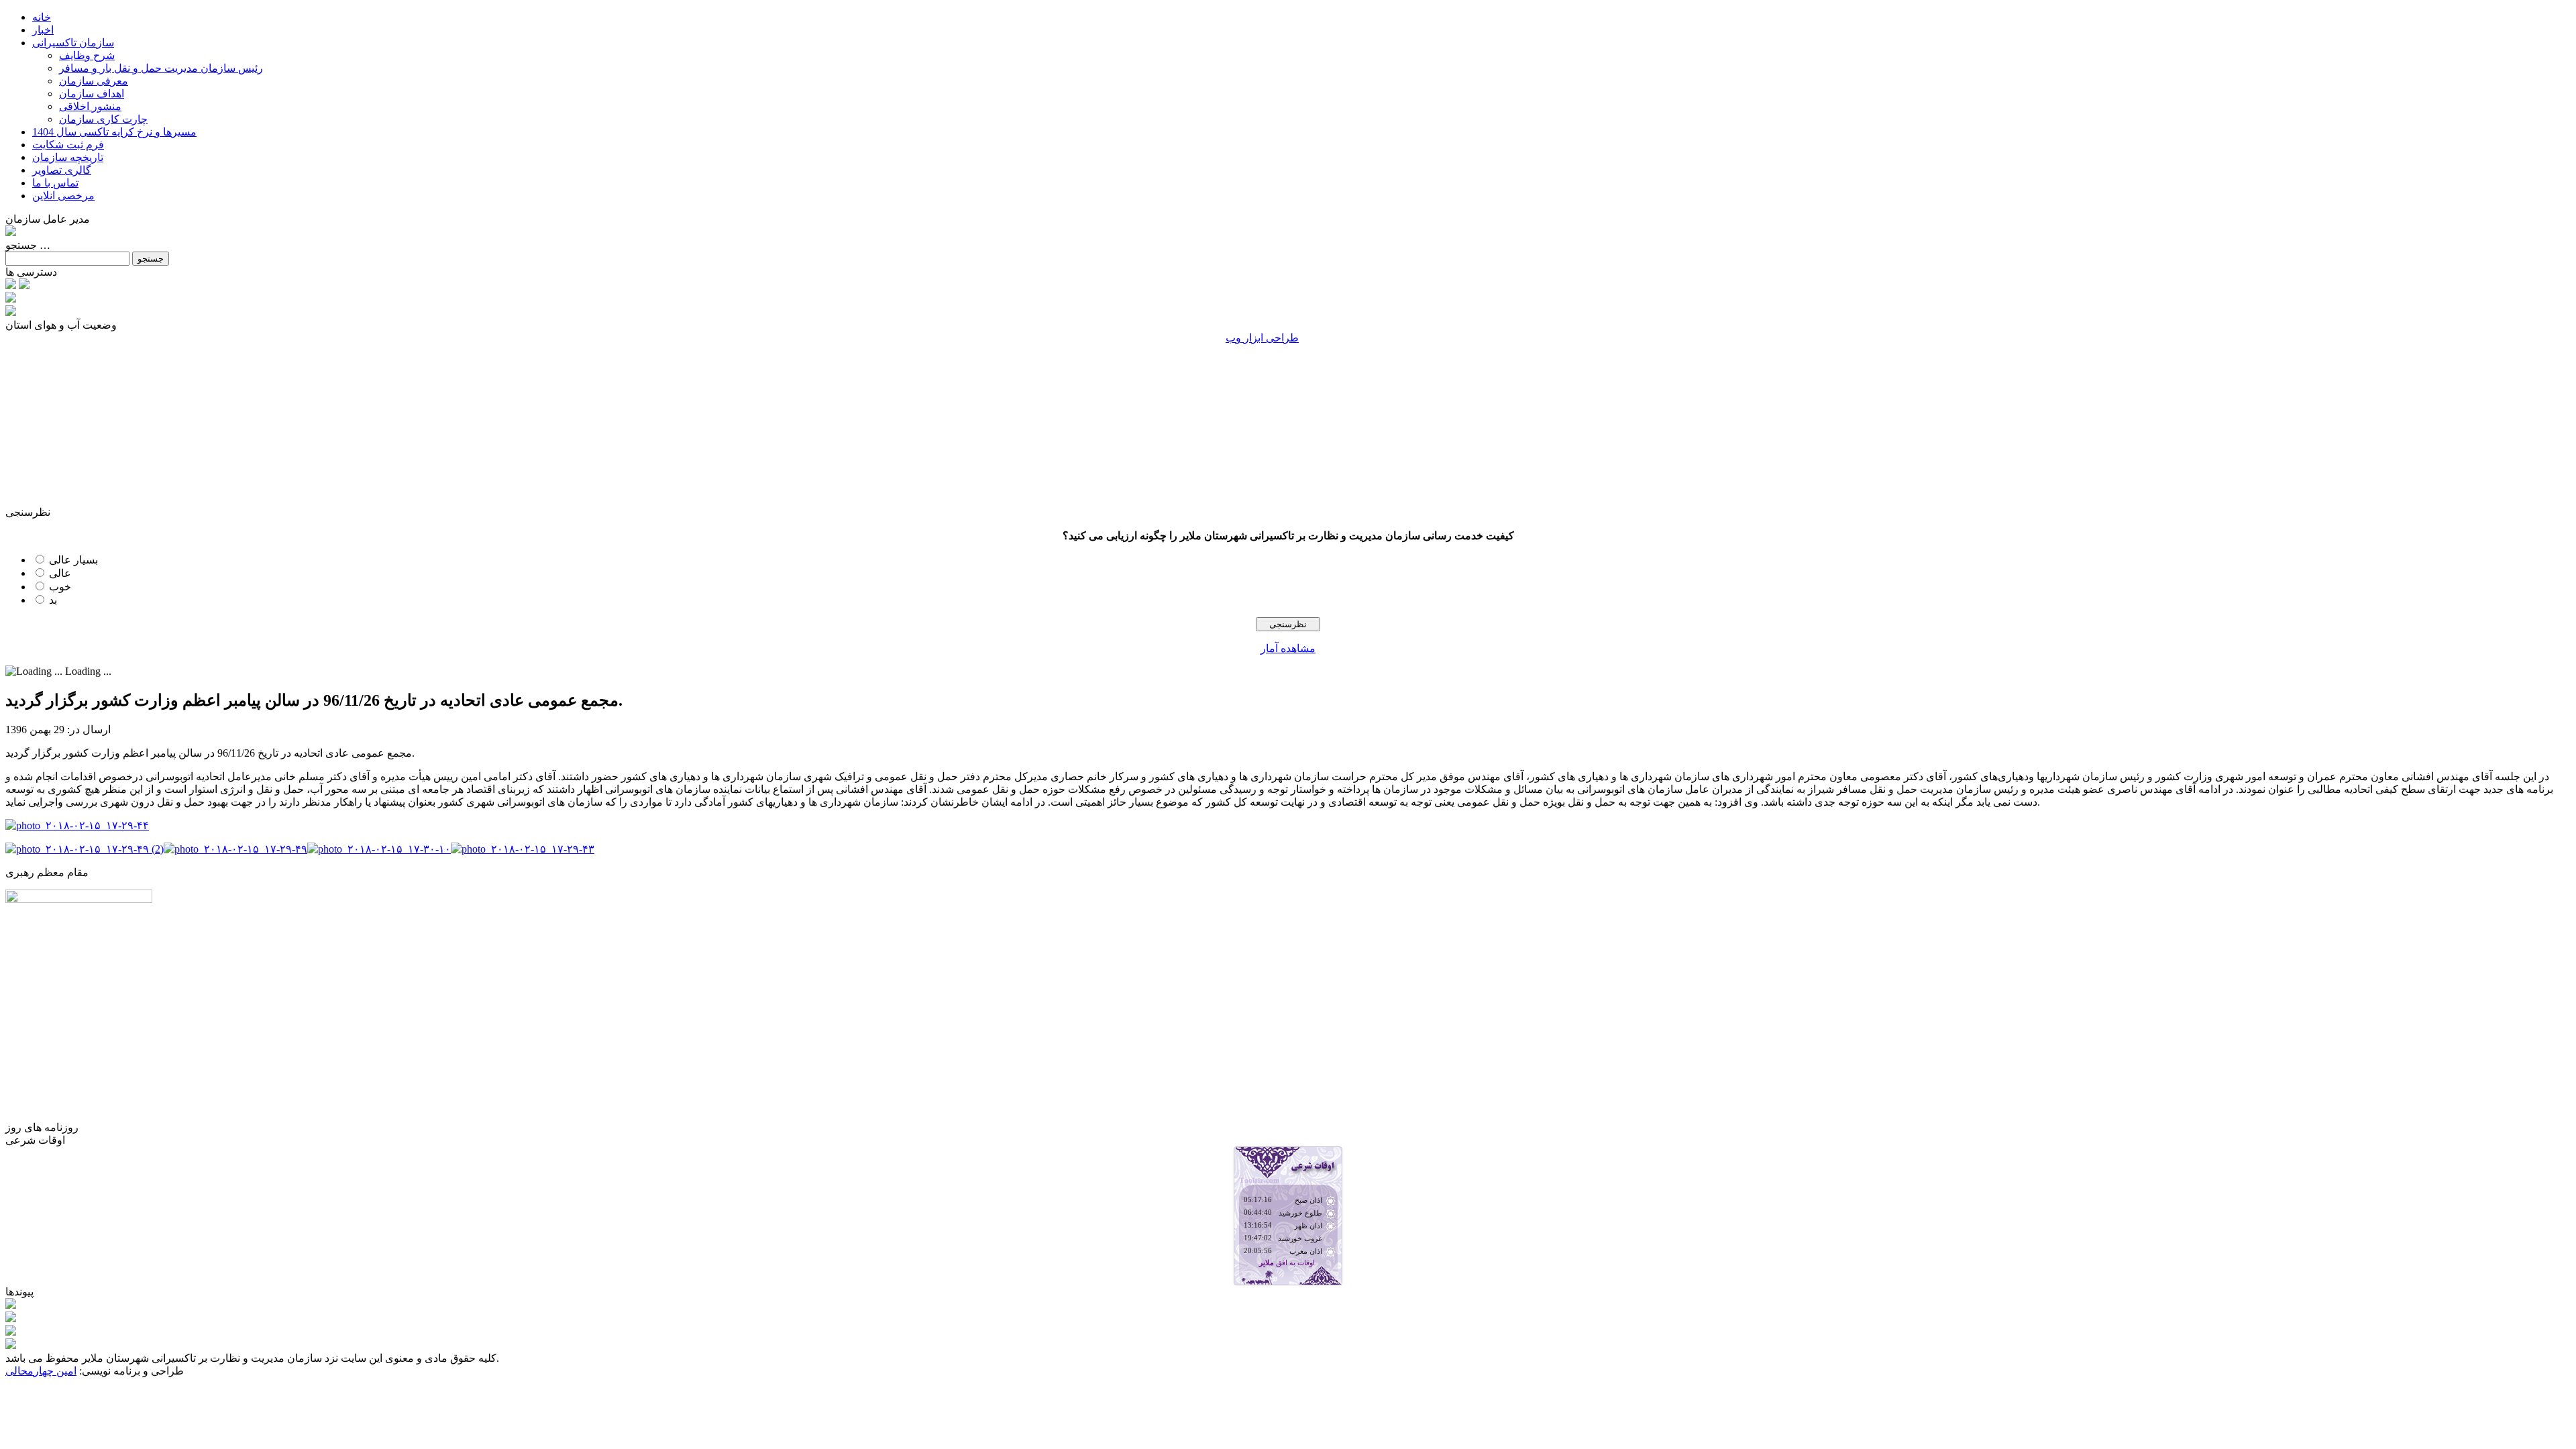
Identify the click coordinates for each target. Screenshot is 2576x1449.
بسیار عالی (73, 560)
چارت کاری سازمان (103, 119)
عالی (60, 573)
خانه (42, 17)
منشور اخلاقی (90, 106)
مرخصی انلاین (63, 196)
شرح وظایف (87, 55)
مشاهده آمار (1288, 648)
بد (53, 600)
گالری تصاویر (62, 170)
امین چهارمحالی (41, 1371)
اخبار (43, 30)
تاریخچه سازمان (68, 157)
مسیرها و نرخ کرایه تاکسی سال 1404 (114, 132)
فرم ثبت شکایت (68, 145)
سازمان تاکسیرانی (73, 43)
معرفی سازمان (94, 81)
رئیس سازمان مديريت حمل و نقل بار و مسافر (161, 68)
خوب (60, 587)
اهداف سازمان (92, 94)
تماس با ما (55, 183)
